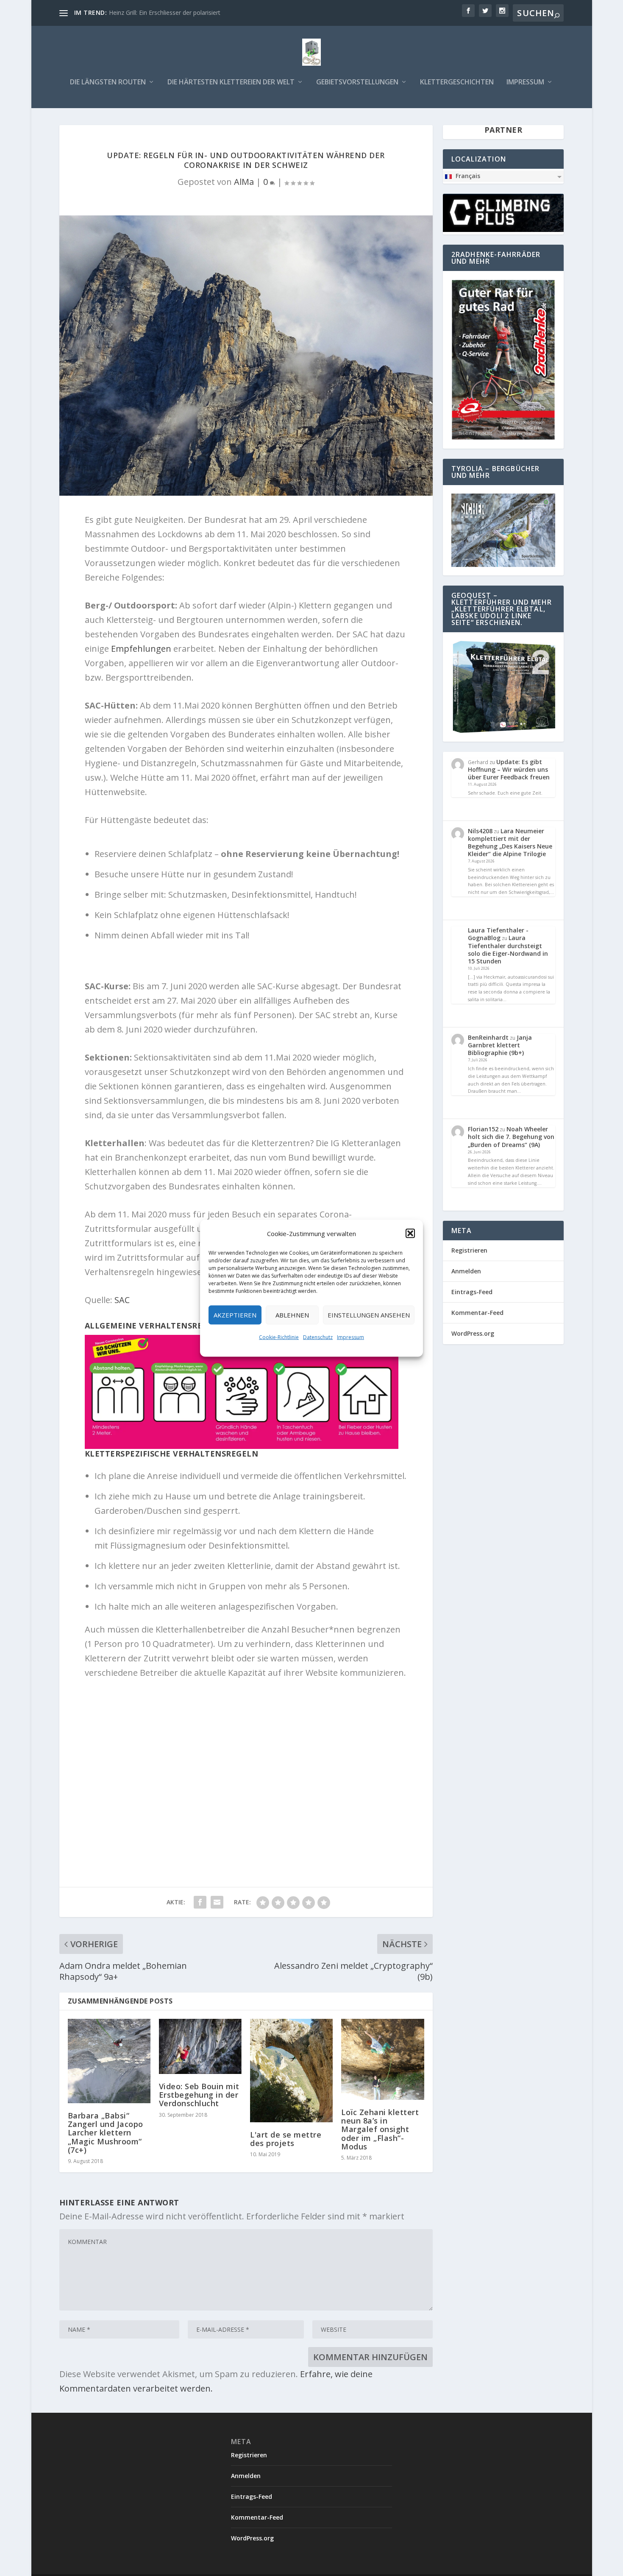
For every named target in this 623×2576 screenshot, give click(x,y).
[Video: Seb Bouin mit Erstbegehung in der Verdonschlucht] (200, 2046)
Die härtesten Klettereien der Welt (231, 82)
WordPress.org (473, 1333)
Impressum (350, 1337)
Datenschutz (318, 1337)
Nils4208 (480, 831)
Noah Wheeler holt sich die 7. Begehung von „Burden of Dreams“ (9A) (511, 1137)
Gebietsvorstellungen (357, 82)
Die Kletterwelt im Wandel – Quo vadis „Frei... (171, 13)
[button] (410, 1233)
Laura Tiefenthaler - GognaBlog (498, 934)
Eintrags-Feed (472, 1292)
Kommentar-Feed (477, 1313)
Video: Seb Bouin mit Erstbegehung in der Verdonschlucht (199, 2095)
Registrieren (469, 1250)
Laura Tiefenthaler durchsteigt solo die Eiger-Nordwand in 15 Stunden (508, 949)
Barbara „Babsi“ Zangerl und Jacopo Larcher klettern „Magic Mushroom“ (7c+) (106, 2133)
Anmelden (466, 1271)
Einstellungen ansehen (369, 1315)
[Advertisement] (246, 1777)
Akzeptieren (235, 1315)
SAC (122, 1300)
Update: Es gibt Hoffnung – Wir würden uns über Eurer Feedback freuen (509, 769)
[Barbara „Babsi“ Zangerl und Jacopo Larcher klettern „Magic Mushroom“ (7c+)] (109, 2061)
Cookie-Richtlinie (279, 1337)
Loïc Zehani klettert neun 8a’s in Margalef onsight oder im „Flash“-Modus (380, 2129)
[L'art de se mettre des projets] (291, 2071)
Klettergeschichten (457, 82)
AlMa (244, 182)
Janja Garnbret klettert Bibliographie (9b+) (500, 1045)
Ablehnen (292, 1315)
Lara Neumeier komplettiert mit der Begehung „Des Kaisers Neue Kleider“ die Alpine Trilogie (510, 843)
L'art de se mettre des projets (286, 2139)
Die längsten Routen (108, 82)
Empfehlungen (142, 649)
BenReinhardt (488, 1037)
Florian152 (483, 1129)
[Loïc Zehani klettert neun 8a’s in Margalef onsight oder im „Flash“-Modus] (382, 2059)
